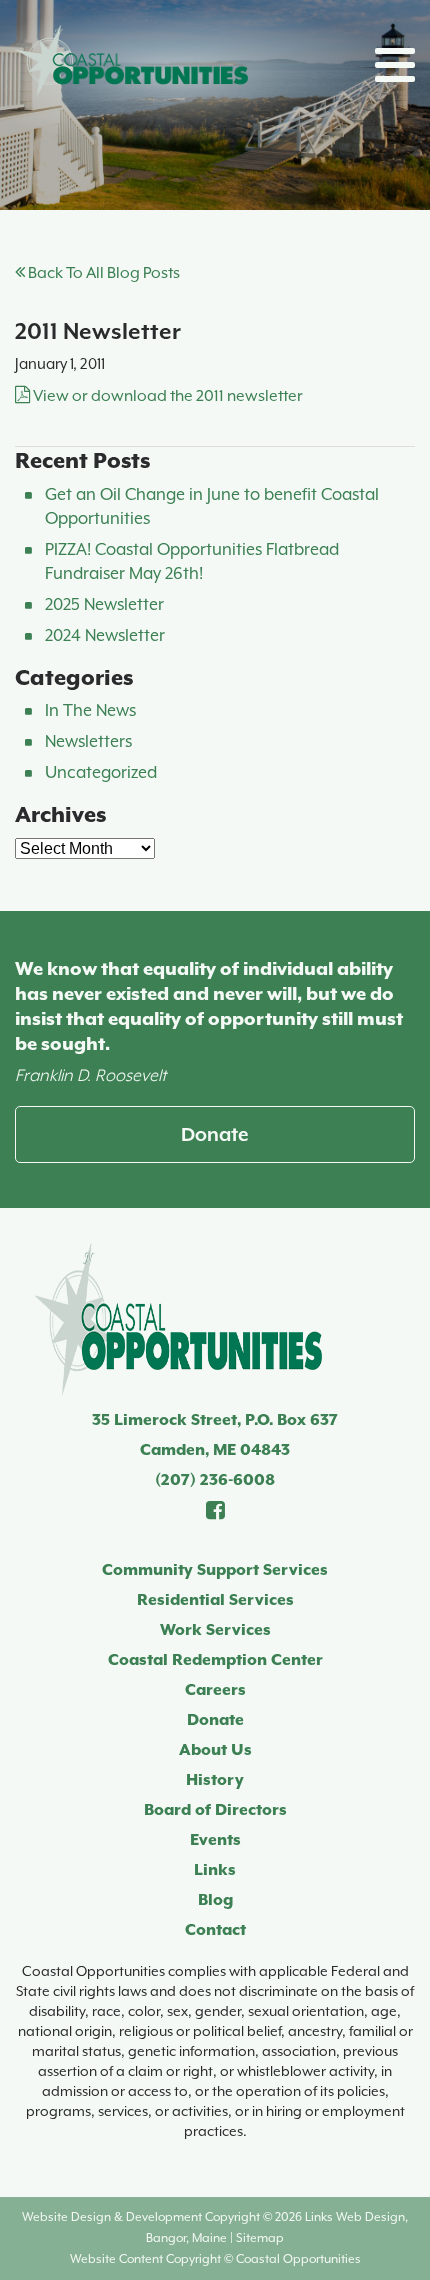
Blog (215, 1900)
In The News (90, 710)
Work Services (215, 1630)
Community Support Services (215, 1570)
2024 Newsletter (105, 635)
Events (215, 1840)
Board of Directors (215, 1810)
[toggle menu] (395, 65)
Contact (215, 1930)
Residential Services (215, 1600)
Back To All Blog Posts (102, 273)
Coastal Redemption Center (215, 1660)
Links (215, 1870)
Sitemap (260, 2238)
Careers (215, 1690)
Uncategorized (101, 772)
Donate (215, 1134)
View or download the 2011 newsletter (166, 396)
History (215, 1780)
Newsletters (88, 741)
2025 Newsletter (104, 604)
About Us (215, 1750)
